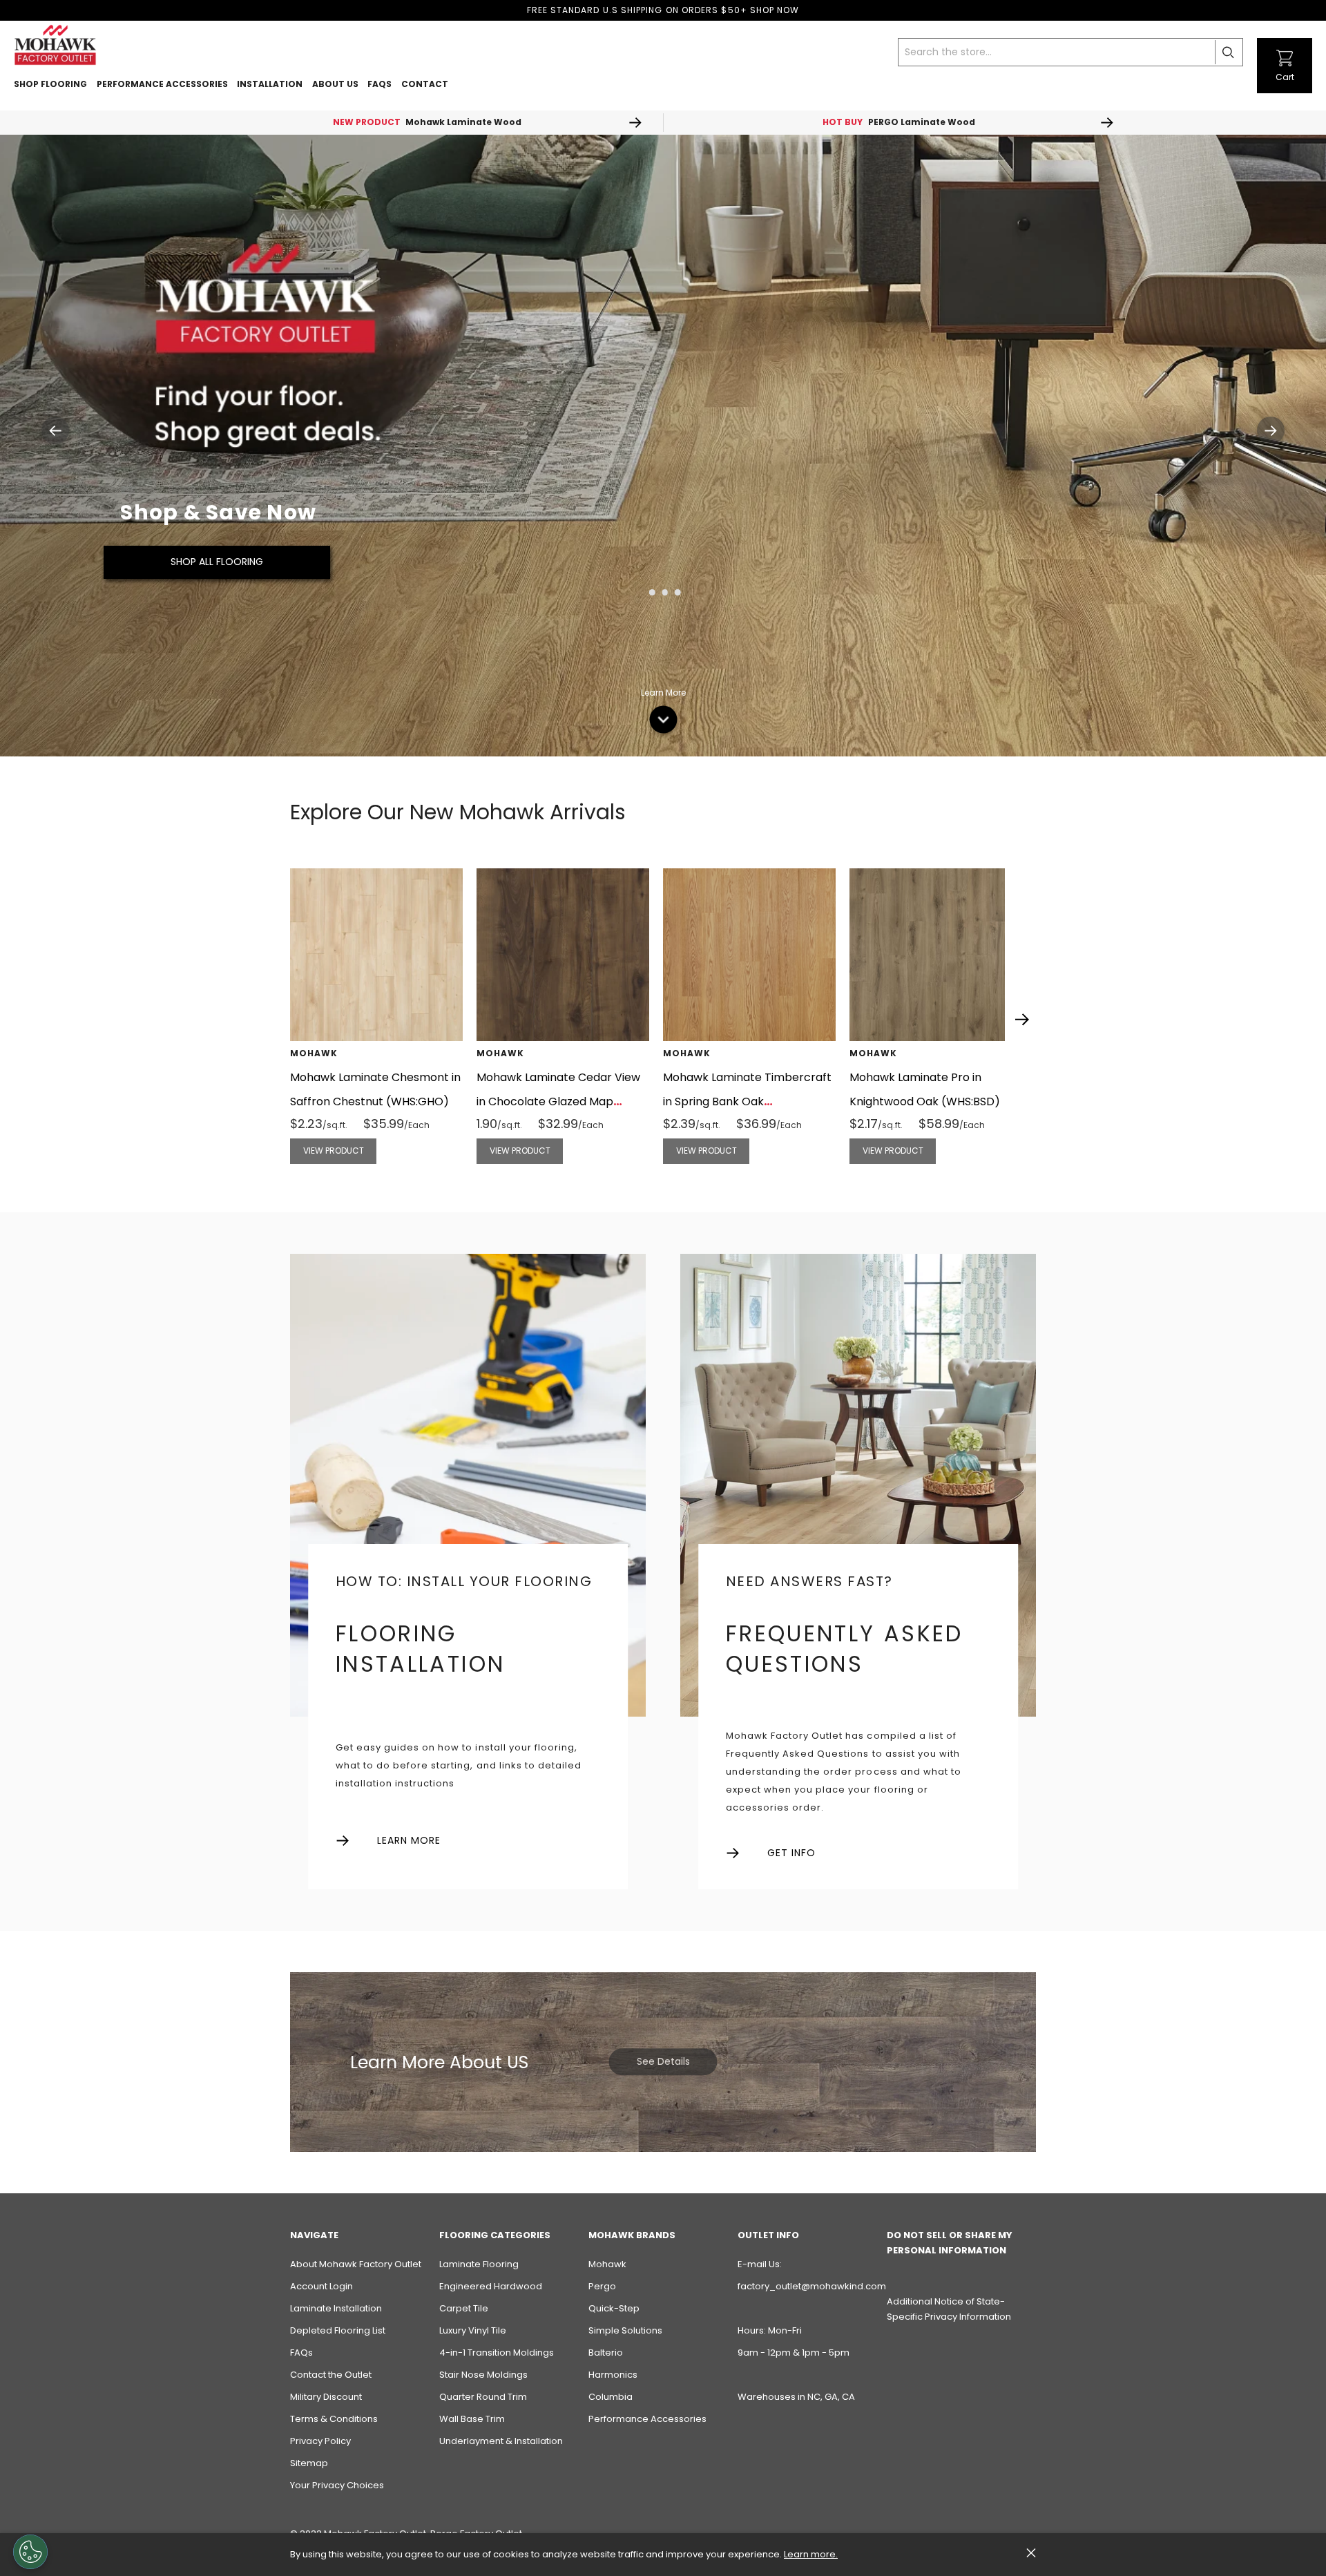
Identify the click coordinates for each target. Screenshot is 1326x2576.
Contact (425, 84)
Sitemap (309, 2463)
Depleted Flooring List (338, 2330)
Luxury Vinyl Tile (473, 2330)
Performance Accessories (162, 84)
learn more (409, 1841)
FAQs (301, 2353)
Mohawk (607, 2264)
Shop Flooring (50, 84)
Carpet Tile (464, 2308)
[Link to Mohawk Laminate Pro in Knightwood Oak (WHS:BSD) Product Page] (936, 955)
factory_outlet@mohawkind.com (812, 2286)
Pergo (602, 2286)
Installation (270, 84)
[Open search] (1248, 45)
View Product (334, 1151)
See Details (663, 2061)
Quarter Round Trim (483, 2397)
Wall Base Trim (472, 2419)
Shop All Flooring (217, 562)
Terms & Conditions (334, 2419)
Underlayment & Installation (501, 2441)
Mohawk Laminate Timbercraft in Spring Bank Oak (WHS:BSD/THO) (747, 1101)
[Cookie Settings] (30, 2552)
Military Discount (326, 2397)
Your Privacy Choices (337, 2485)
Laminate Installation (336, 2308)
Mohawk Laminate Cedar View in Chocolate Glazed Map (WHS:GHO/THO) (558, 1101)
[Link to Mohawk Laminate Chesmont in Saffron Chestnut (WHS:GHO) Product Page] (376, 955)
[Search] (1229, 52)
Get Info (791, 1853)
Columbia (611, 2397)
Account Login (321, 2286)
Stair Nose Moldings (483, 2375)
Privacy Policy (320, 2441)
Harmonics (613, 2375)
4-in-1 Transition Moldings (497, 2353)
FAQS (379, 84)
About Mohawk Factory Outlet (356, 2264)
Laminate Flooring (479, 2264)
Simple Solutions (625, 2330)
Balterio (606, 2353)
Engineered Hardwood (491, 2286)
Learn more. (811, 2554)
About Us (335, 84)
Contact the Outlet (331, 2375)
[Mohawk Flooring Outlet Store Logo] (55, 45)
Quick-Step (614, 2308)
